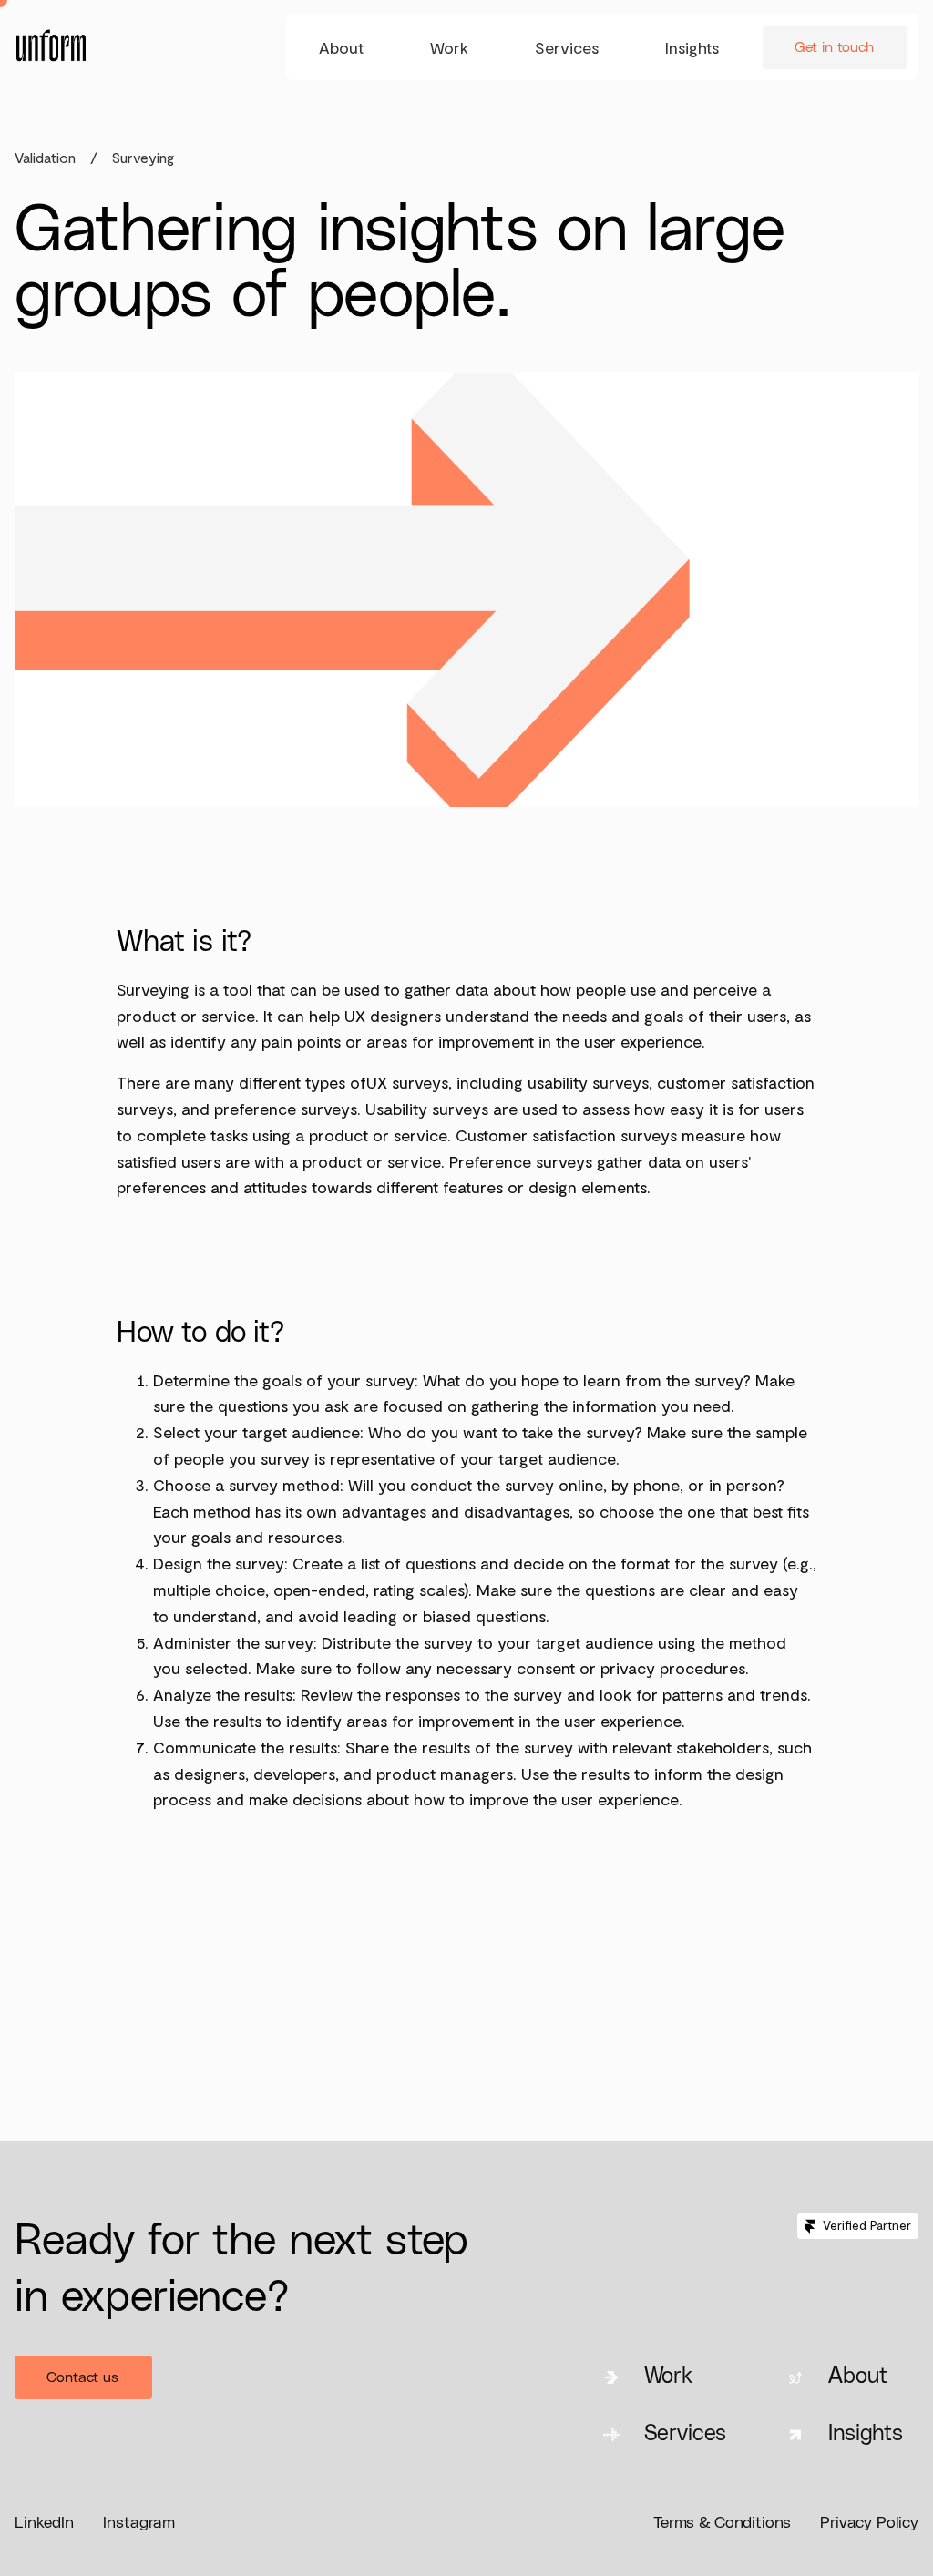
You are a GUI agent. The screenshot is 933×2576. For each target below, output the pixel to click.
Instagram (139, 2523)
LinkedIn (44, 2523)
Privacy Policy (869, 2523)
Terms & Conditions (722, 2523)
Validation (45, 157)
